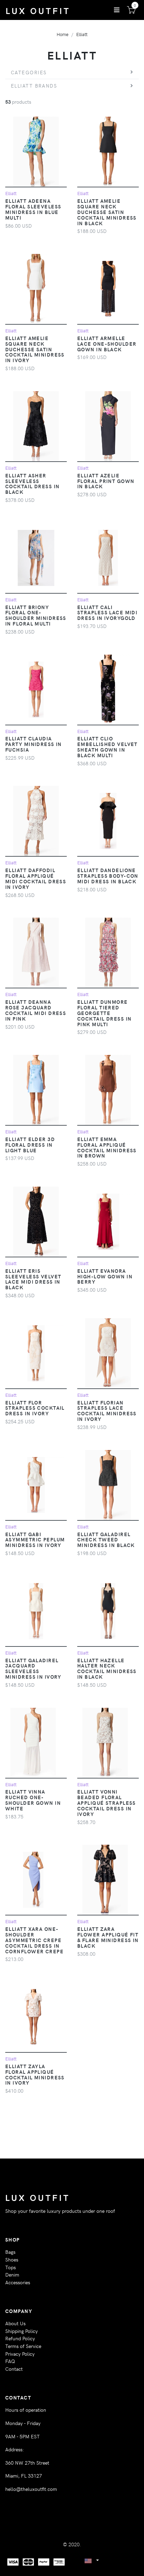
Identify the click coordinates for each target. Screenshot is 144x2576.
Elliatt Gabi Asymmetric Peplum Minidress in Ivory (35, 1540)
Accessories (18, 2282)
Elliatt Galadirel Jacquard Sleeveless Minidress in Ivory (33, 1669)
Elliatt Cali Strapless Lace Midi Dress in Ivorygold (107, 613)
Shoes (12, 2259)
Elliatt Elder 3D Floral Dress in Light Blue (30, 1145)
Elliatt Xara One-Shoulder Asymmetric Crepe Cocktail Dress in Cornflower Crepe (34, 1940)
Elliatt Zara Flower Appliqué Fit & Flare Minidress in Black (108, 1937)
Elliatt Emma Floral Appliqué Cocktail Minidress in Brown (107, 1147)
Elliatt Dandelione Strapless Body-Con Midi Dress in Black (108, 876)
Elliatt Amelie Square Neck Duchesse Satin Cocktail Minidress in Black (107, 212)
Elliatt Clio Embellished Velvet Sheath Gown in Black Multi (107, 747)
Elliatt (82, 34)
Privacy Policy (20, 2354)
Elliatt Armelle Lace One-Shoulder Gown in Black (107, 344)
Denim (12, 2274)
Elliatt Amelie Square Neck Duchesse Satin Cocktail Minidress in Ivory (35, 349)
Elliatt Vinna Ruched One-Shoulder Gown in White (33, 1800)
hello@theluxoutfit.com (31, 2489)
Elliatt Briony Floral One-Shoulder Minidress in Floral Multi (36, 615)
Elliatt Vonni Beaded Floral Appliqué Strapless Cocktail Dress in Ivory (107, 1802)
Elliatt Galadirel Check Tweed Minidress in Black (106, 1540)
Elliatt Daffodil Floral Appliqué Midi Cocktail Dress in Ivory (36, 878)
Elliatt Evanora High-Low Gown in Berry (105, 1276)
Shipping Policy (21, 2331)
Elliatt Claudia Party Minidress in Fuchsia (34, 744)
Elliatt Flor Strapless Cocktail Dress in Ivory (35, 1408)
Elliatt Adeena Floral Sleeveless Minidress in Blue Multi (33, 209)
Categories (29, 72)
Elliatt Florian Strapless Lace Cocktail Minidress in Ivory (107, 1411)
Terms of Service (23, 2346)
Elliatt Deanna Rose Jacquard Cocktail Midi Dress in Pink (36, 1010)
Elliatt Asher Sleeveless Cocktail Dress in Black (32, 484)
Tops (10, 2267)
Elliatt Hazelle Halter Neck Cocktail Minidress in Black (107, 1669)
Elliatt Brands (34, 85)
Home (63, 34)
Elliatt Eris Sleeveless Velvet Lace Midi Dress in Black (33, 1279)
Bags (10, 2252)
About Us (15, 2323)
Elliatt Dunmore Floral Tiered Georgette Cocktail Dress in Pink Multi (104, 1013)
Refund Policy (20, 2338)
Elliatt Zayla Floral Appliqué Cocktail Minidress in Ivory (35, 2074)
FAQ (10, 2361)
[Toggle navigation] (117, 10)
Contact (14, 2369)
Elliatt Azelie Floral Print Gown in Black (106, 481)
